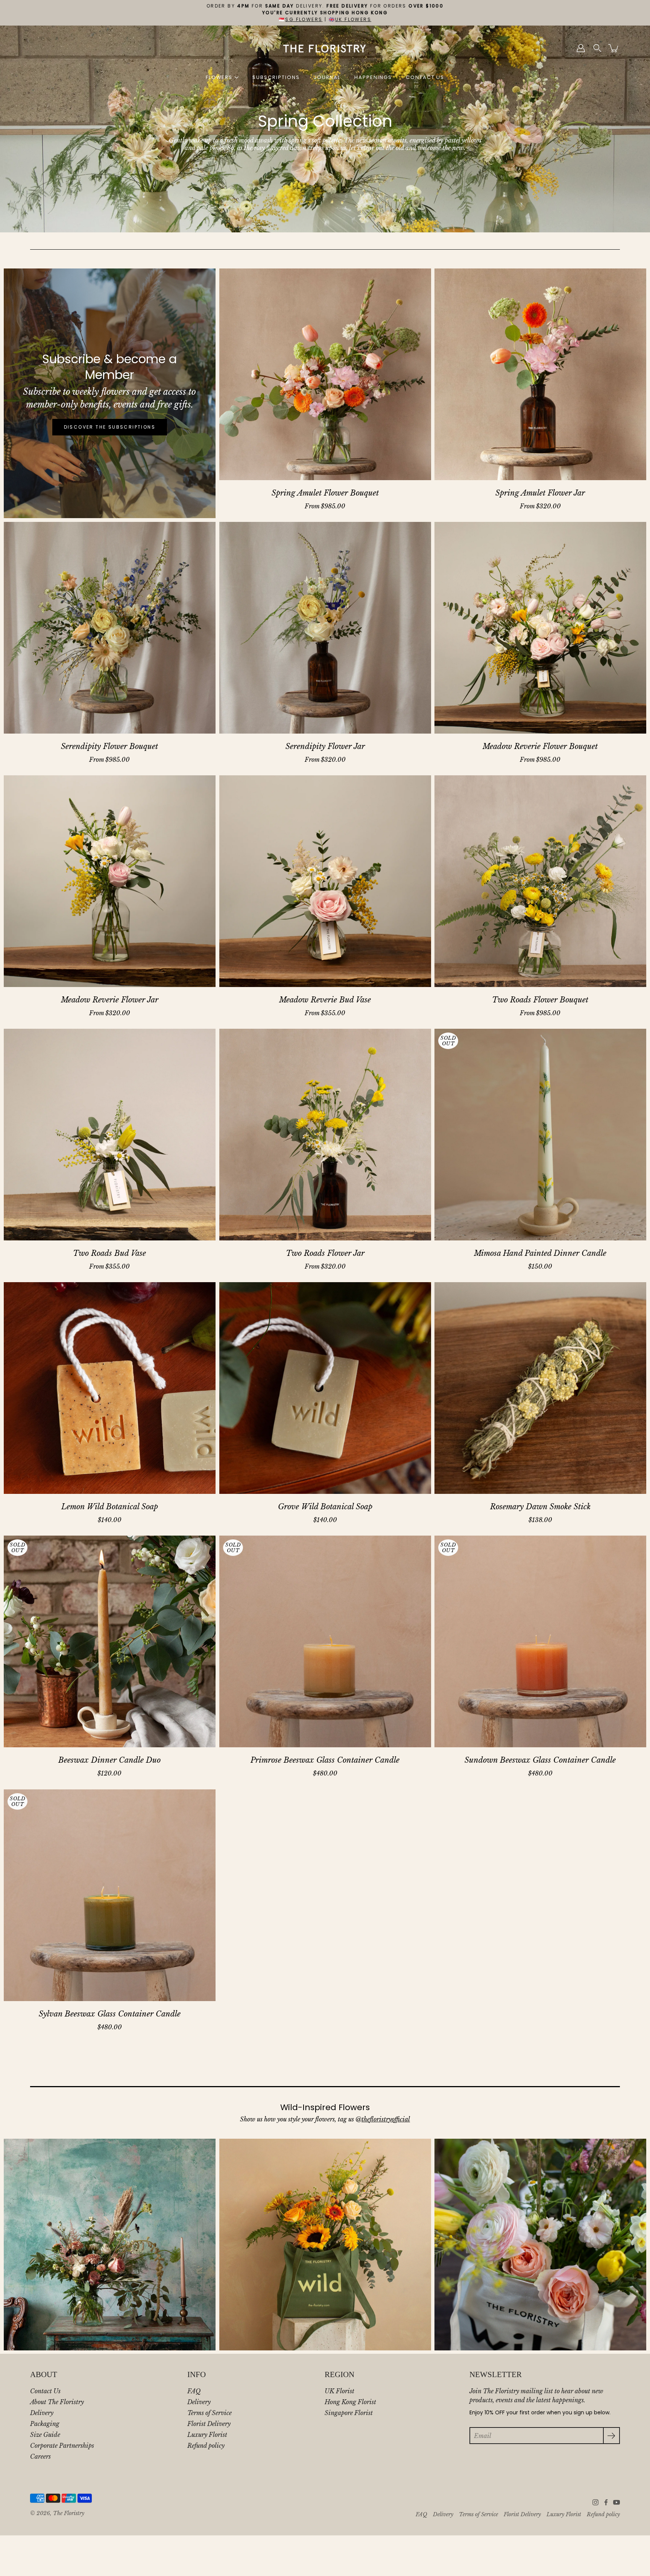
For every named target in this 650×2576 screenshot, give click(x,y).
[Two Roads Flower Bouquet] (540, 881)
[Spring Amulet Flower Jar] (540, 374)
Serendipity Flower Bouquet (109, 746)
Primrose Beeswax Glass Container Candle (325, 1760)
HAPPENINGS (373, 77)
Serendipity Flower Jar (325, 746)
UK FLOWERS (353, 19)
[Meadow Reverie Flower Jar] (110, 881)
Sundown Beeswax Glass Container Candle (541, 1760)
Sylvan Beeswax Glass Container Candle (110, 2013)
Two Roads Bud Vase (109, 1253)
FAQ (194, 2391)
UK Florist (339, 2391)
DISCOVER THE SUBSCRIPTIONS (110, 427)
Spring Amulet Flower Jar (541, 493)
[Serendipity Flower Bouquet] (110, 628)
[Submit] (611, 2436)
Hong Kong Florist (350, 2402)
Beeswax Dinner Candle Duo (109, 1760)
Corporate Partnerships (62, 2446)
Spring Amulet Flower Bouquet (325, 493)
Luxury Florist (207, 2435)
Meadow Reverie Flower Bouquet (541, 746)
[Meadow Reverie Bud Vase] (325, 881)
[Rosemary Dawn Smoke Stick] (540, 1388)
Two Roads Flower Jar (325, 1253)
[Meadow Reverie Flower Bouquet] (540, 628)
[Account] (581, 48)
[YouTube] (617, 2502)
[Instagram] (595, 2502)
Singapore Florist (349, 2413)
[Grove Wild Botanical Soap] (325, 1388)
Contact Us (45, 2391)
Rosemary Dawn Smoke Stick (540, 1507)
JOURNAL (327, 77)
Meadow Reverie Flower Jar (110, 1000)
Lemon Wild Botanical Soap (110, 1507)
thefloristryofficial (386, 2119)
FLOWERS (219, 77)
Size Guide (45, 2435)
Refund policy (206, 2446)
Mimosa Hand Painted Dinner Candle (541, 1253)
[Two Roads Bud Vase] (110, 1135)
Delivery (42, 2413)
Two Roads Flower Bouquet (541, 1000)
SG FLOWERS (304, 19)
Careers (40, 2456)
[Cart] (614, 48)
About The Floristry (57, 2402)
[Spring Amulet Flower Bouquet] (325, 374)
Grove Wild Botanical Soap (325, 1507)
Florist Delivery (209, 2424)
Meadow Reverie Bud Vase (325, 1000)
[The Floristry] (325, 48)
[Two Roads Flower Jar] (325, 1135)
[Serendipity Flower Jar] (325, 628)
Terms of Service (210, 2413)
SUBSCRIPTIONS (276, 77)
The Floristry (69, 2513)
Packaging (45, 2424)
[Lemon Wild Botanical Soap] (110, 1388)
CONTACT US (425, 77)
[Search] (597, 48)
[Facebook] (606, 2502)
